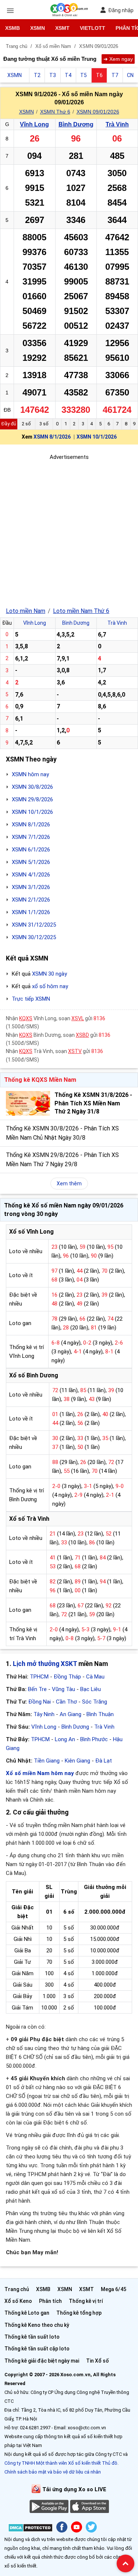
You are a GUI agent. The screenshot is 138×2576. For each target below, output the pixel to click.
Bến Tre (37, 1689)
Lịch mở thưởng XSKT (45, 1664)
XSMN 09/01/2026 (98, 112)
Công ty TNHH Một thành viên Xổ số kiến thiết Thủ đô (61, 2463)
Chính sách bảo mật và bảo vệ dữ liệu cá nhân (53, 2472)
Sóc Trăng (95, 1702)
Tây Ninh (44, 1714)
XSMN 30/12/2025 (34, 937)
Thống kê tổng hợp (79, 2313)
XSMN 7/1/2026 (31, 837)
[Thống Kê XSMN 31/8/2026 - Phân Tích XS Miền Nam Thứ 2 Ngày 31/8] (28, 1103)
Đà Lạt (104, 1761)
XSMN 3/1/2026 (31, 887)
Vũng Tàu (63, 1689)
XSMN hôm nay (30, 774)
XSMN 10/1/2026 (97, 437)
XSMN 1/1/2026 (31, 912)
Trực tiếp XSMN (31, 999)
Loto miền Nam (26, 611)
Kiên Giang (77, 1761)
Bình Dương (76, 124)
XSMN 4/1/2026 (31, 875)
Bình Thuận (100, 1714)
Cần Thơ (66, 1702)
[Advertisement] (69, 531)
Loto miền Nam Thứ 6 (81, 611)
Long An (65, 1739)
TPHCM (39, 1677)
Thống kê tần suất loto (32, 2337)
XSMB (13, 28)
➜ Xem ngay (118, 59)
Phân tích (50, 2301)
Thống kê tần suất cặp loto (37, 2349)
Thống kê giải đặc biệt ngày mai (42, 2361)
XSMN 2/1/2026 (31, 900)
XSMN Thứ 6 (55, 112)
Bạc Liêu (91, 1689)
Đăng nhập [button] (121, 10)
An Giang (70, 1714)
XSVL (78, 1018)
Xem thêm (69, 1184)
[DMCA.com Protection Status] (30, 2529)
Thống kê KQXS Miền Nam (40, 1080)
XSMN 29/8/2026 (32, 799)
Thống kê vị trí (86, 2301)
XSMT (62, 28)
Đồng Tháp (67, 1677)
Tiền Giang (47, 1761)
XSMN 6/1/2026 (31, 850)
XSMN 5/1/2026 (31, 862)
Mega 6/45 (114, 2289)
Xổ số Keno (18, 2301)
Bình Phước (94, 1739)
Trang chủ (17, 2289)
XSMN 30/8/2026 (32, 787)
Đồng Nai (40, 1702)
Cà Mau (95, 1677)
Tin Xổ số (98, 2361)
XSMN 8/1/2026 (52, 437)
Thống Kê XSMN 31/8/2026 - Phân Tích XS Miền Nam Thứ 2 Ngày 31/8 (93, 1103)
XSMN (38, 28)
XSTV (75, 1051)
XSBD (82, 1035)
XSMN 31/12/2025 (34, 925)
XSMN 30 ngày (49, 974)
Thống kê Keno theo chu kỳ (37, 2325)
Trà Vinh (117, 124)
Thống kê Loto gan (27, 2313)
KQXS (26, 1018)
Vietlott (93, 28)
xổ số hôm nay (50, 986)
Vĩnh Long (34, 124)
